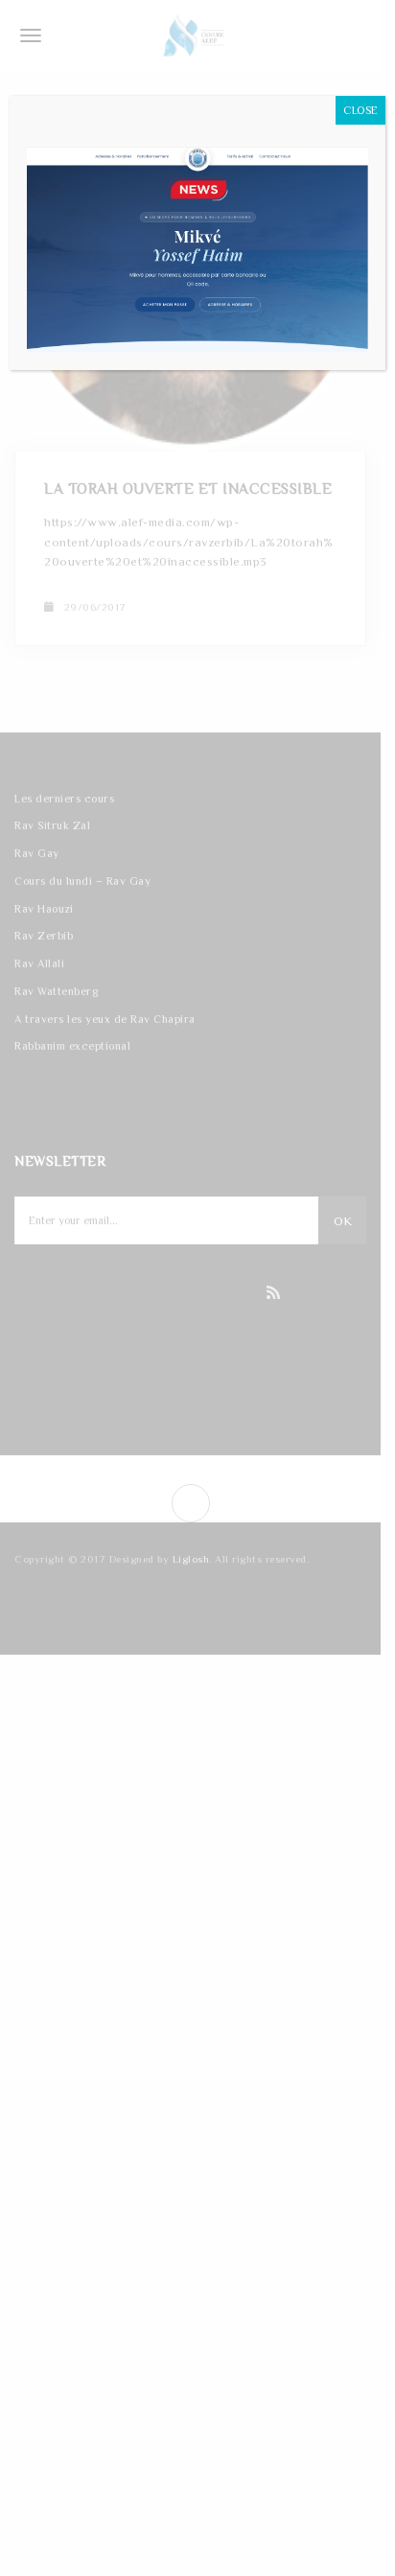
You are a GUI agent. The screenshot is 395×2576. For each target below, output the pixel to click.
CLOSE (360, 110)
